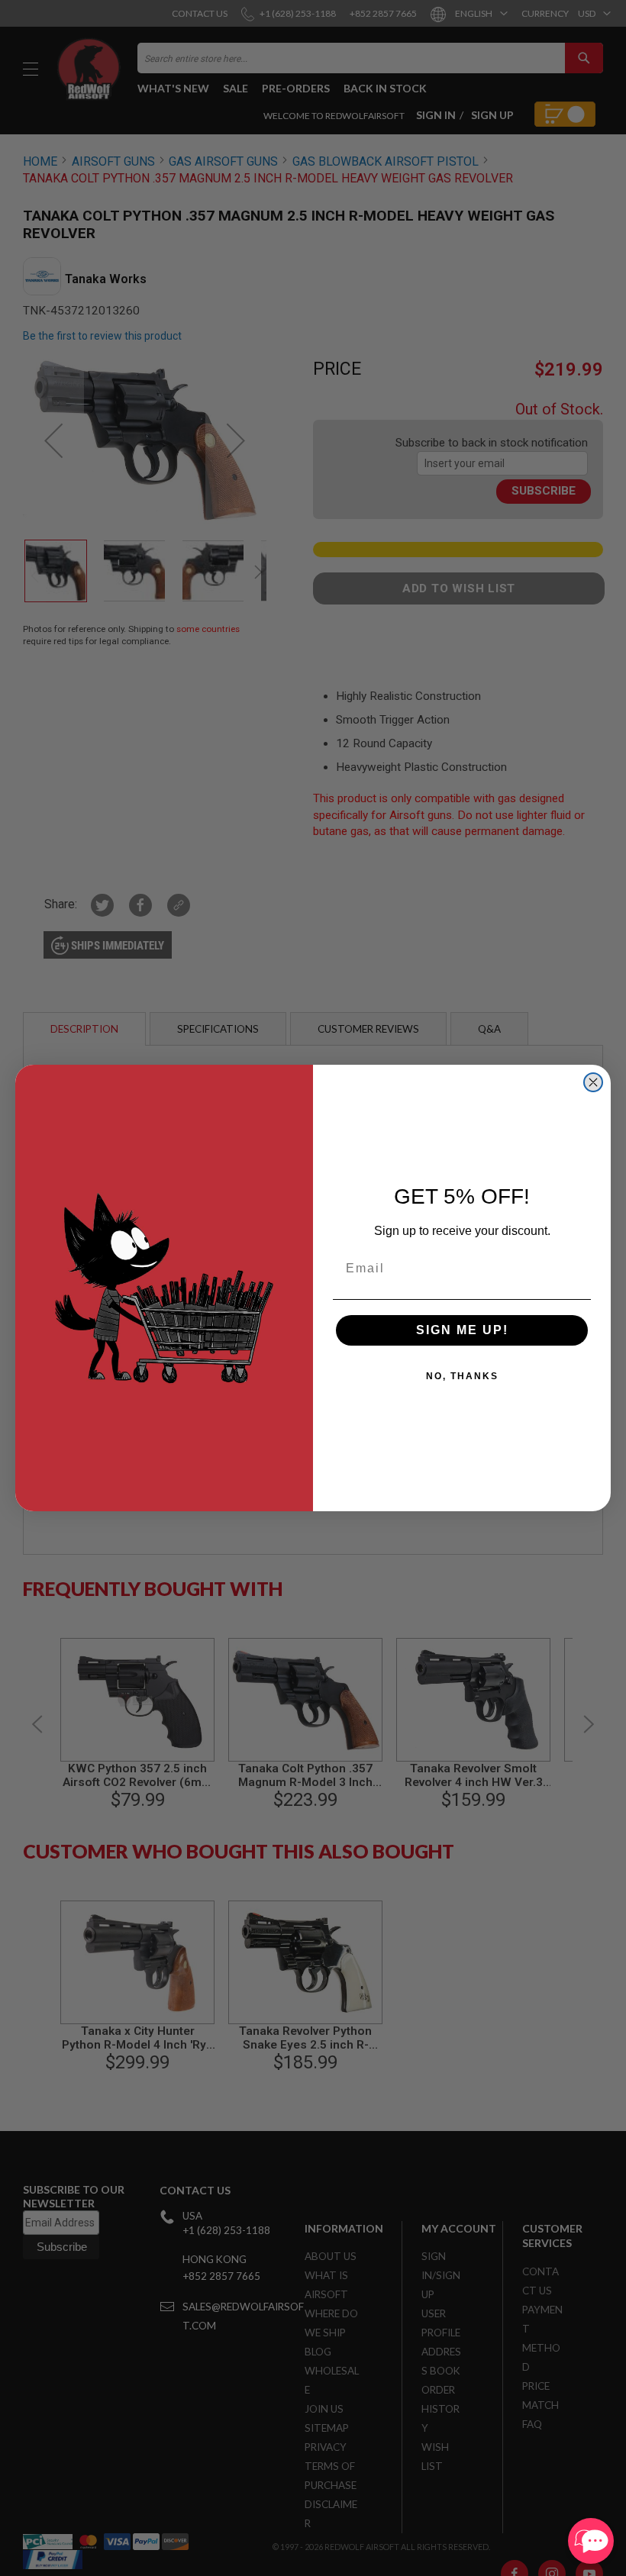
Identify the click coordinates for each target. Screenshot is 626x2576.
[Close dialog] (593, 1082)
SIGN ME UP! (462, 1330)
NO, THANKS (462, 1376)
